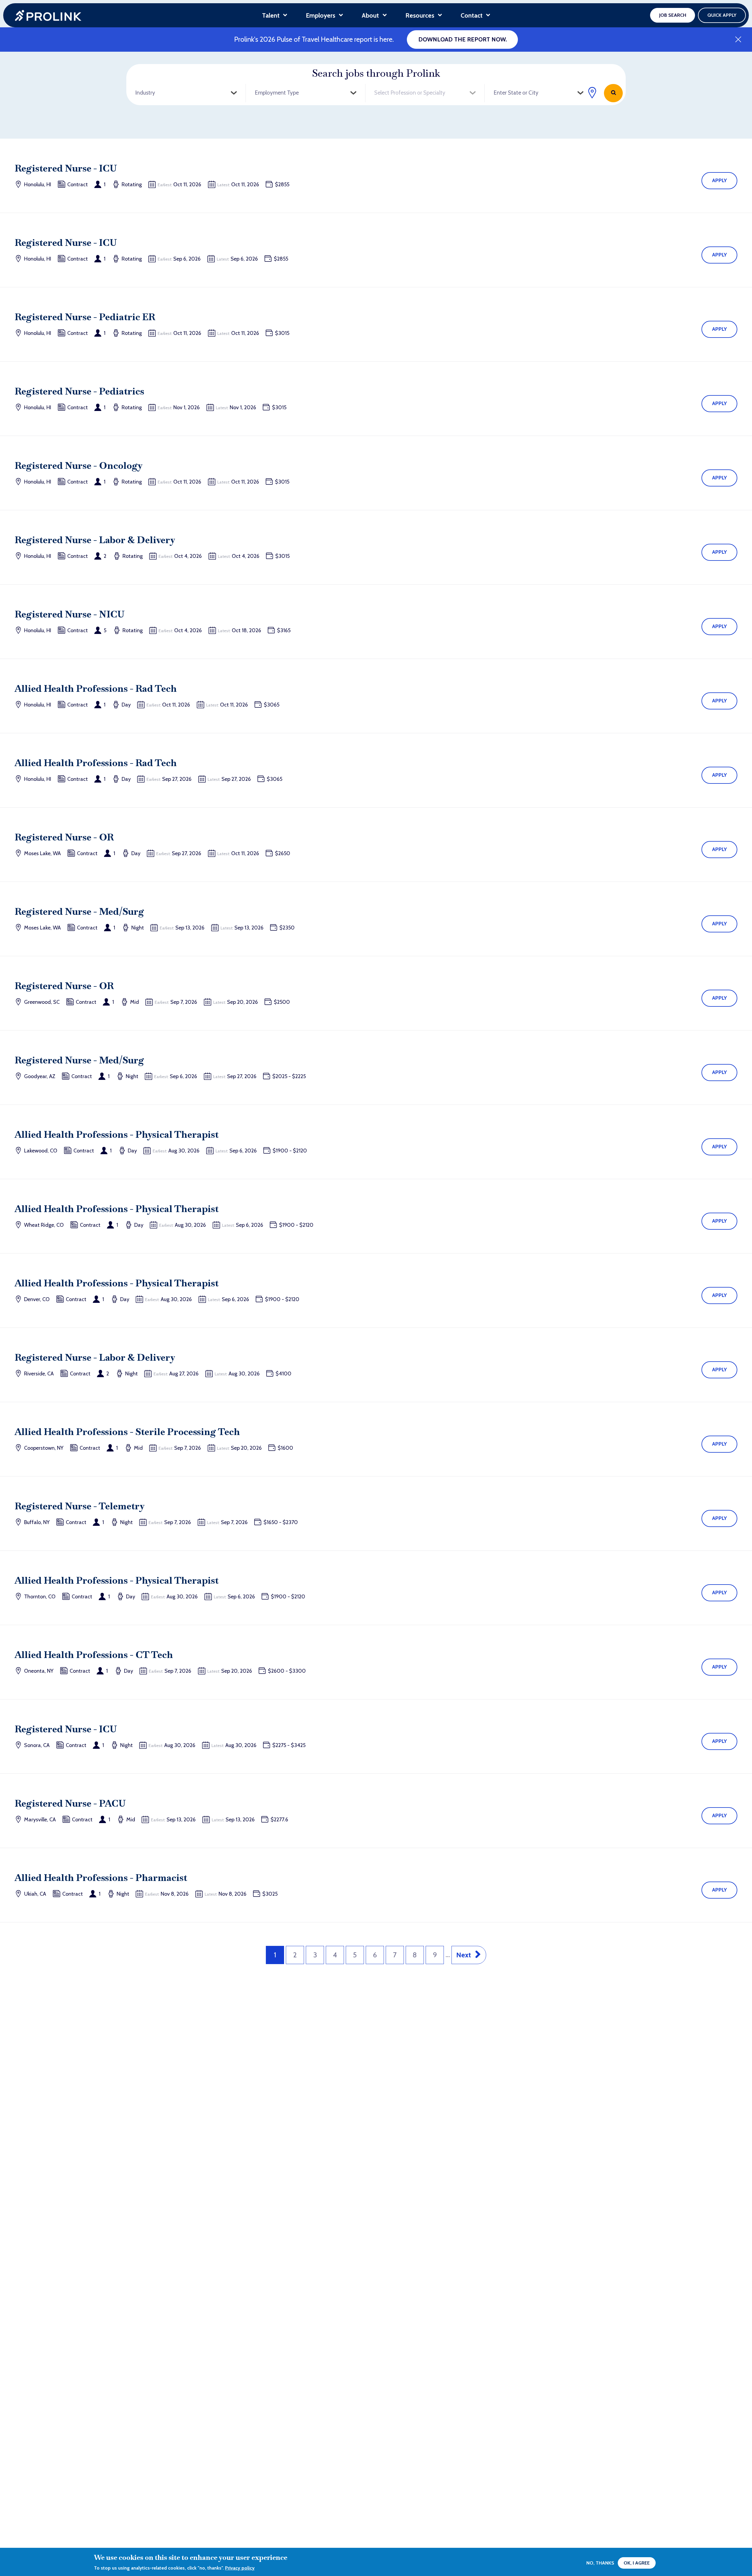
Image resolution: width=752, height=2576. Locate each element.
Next (464, 1955)
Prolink (48, 15)
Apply (720, 180)
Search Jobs (613, 93)
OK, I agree (637, 2563)
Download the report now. (463, 39)
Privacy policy (240, 2568)
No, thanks (600, 2563)
